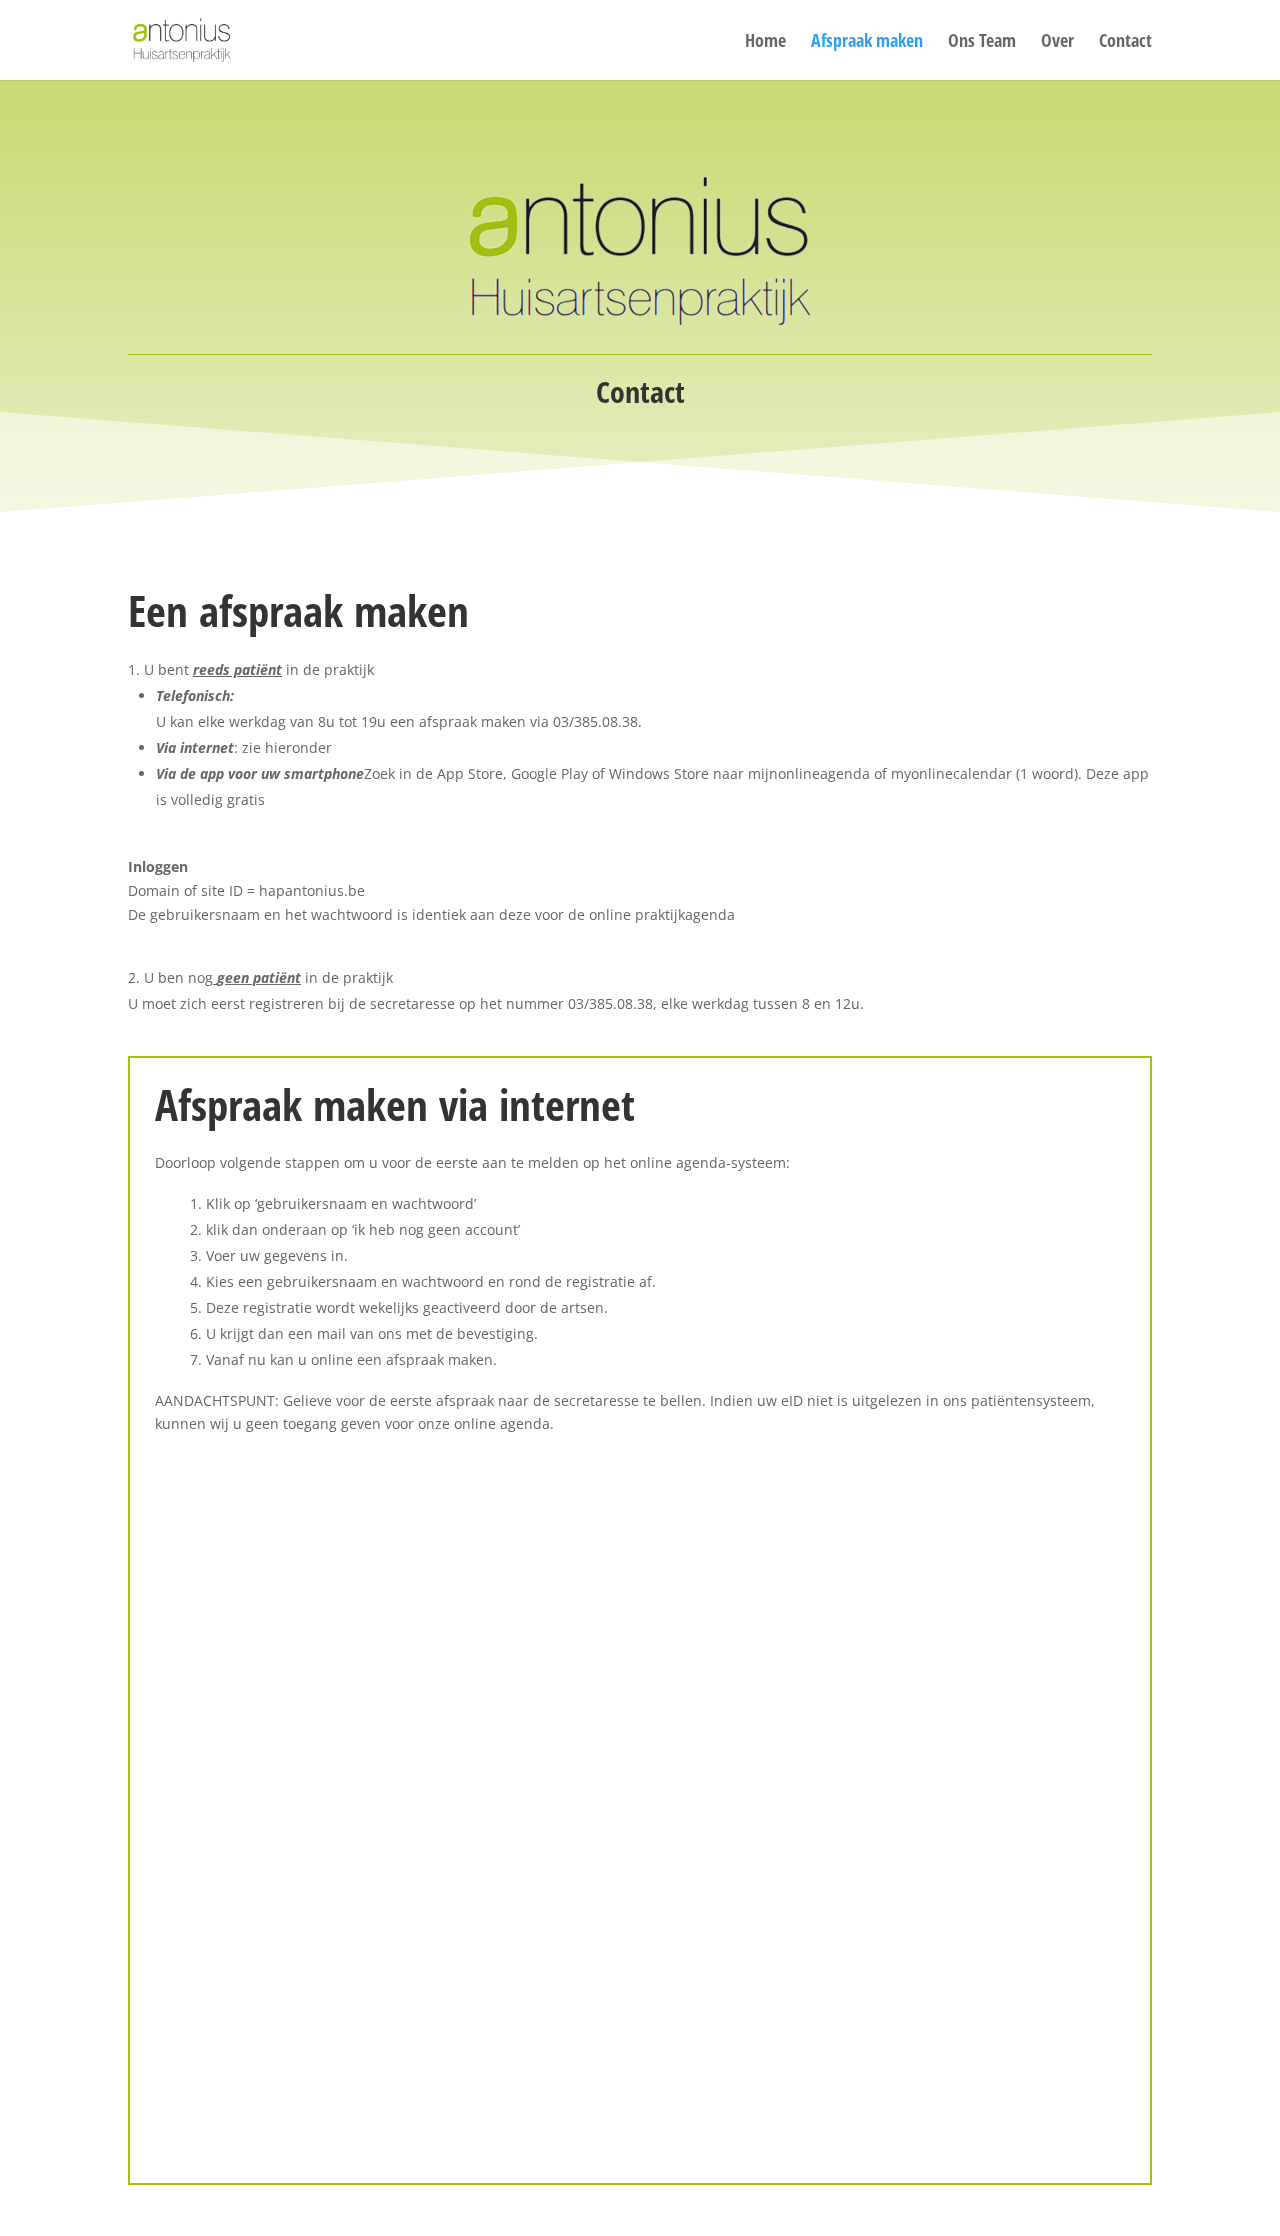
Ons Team (982, 42)
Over (1057, 42)
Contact (1125, 42)
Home (765, 42)
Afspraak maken (867, 42)
